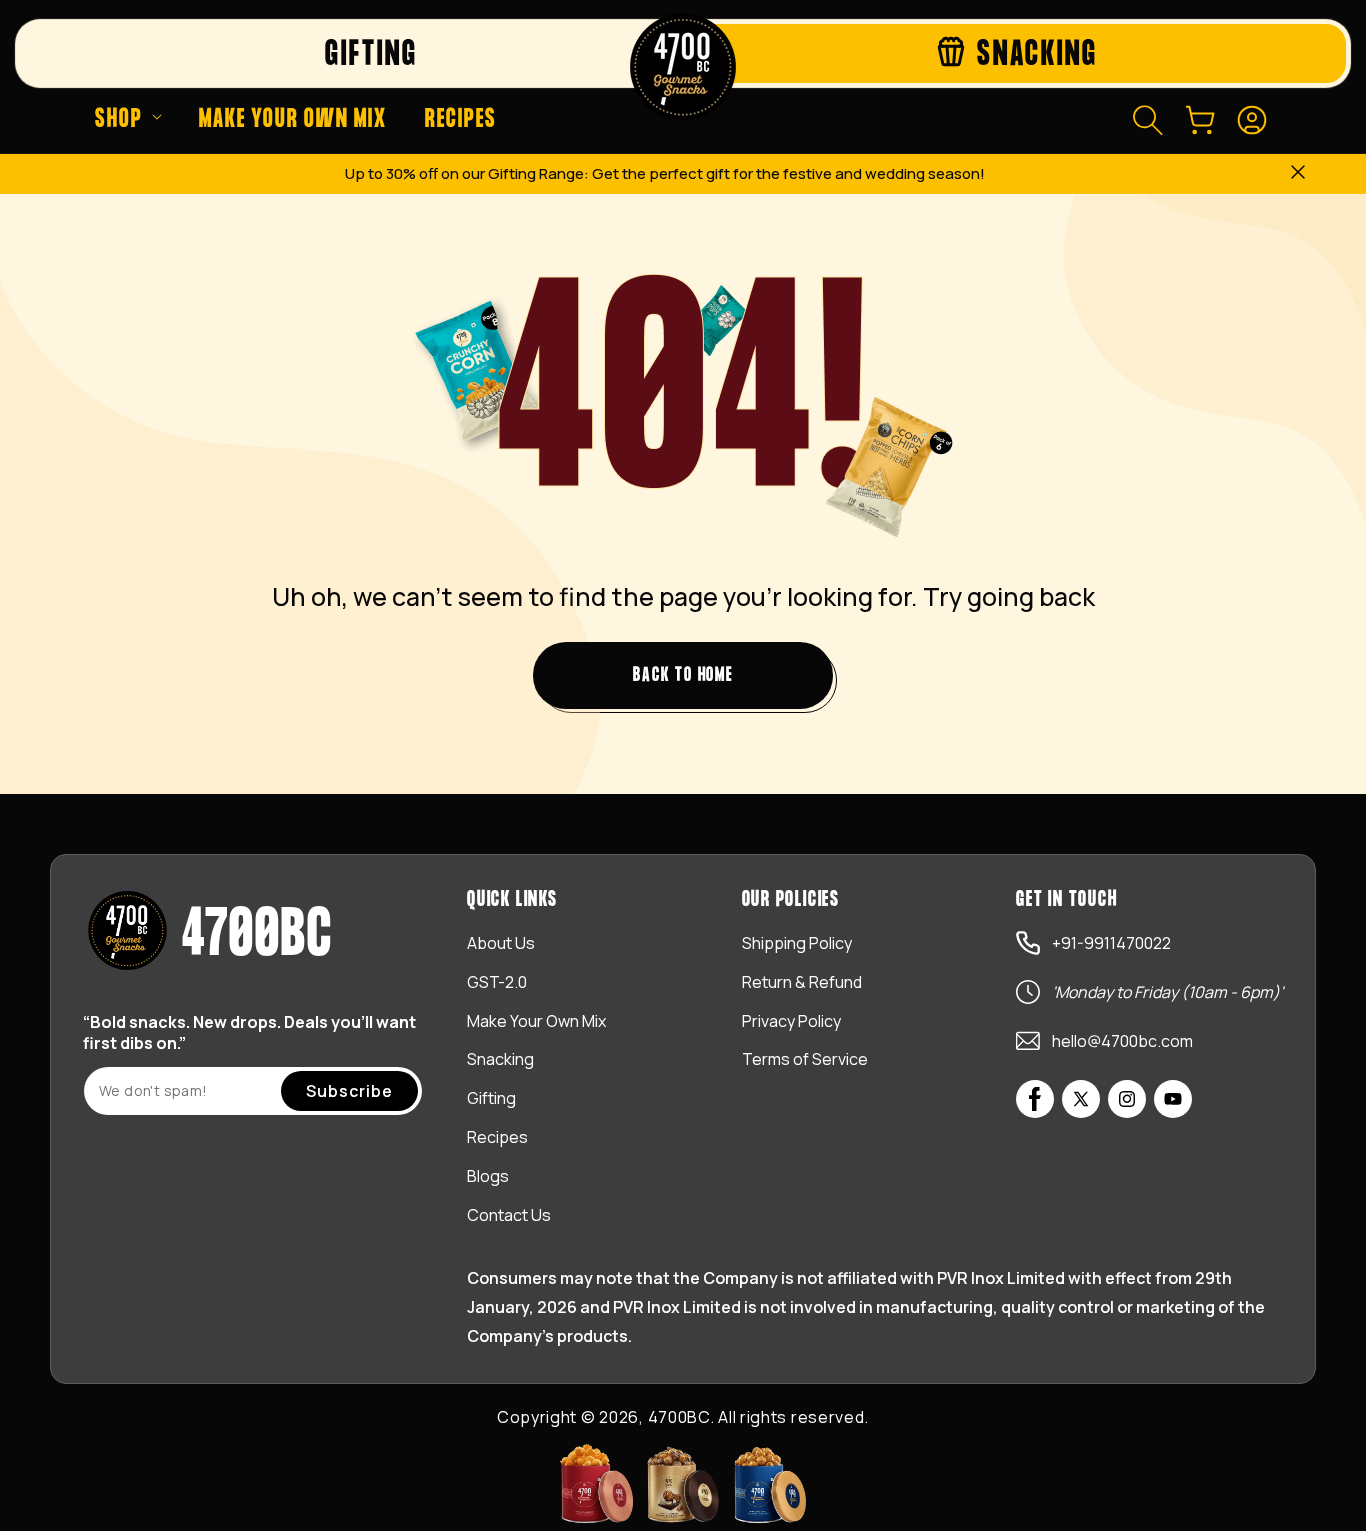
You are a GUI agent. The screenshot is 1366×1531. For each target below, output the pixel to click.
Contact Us (509, 1215)
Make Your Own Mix (536, 1021)
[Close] (1298, 174)
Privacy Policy (791, 1021)
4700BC (679, 1417)
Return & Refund (802, 982)
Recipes (497, 1137)
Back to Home (683, 675)
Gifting (491, 1098)
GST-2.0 (497, 982)
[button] (128, 120)
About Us (501, 943)
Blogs (488, 1176)
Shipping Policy (797, 943)
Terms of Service (805, 1059)
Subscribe (349, 1091)
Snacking (500, 1059)
